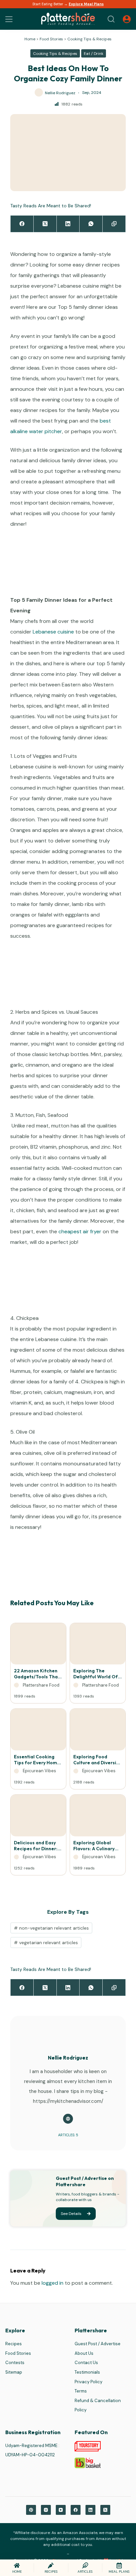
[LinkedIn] (68, 224)
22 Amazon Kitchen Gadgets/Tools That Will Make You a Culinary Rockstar (37, 1674)
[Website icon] (68, 2119)
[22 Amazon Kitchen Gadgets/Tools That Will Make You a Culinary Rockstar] (38, 1646)
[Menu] (9, 19)
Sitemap (14, 2372)
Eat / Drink (94, 54)
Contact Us (86, 2363)
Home (30, 39)
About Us (84, 2353)
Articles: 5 (68, 2135)
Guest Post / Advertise (98, 2344)
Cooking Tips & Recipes (89, 39)
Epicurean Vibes (39, 1771)
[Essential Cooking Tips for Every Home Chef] (38, 1731)
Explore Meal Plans (86, 4)
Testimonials (87, 2372)
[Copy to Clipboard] (114, 224)
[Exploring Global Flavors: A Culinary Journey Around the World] (98, 1817)
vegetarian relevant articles (46, 1942)
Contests (15, 2363)
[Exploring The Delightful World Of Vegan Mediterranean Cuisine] (98, 1646)
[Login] (127, 19)
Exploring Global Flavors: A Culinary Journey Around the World (95, 1846)
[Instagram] (46, 2510)
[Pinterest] (31, 2510)
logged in (52, 2283)
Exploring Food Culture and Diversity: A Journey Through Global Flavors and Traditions (98, 1760)
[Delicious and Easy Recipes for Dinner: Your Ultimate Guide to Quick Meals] (38, 1817)
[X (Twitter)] (45, 224)
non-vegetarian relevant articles (51, 1928)
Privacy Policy (88, 2382)
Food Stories (51, 39)
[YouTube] (61, 2510)
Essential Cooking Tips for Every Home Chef (37, 1760)
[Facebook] (22, 224)
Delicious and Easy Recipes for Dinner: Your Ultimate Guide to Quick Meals (37, 1846)
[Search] (111, 19)
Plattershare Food (41, 1685)
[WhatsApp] (91, 224)
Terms (81, 2391)
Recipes (14, 2344)
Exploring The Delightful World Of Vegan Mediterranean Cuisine (96, 1674)
